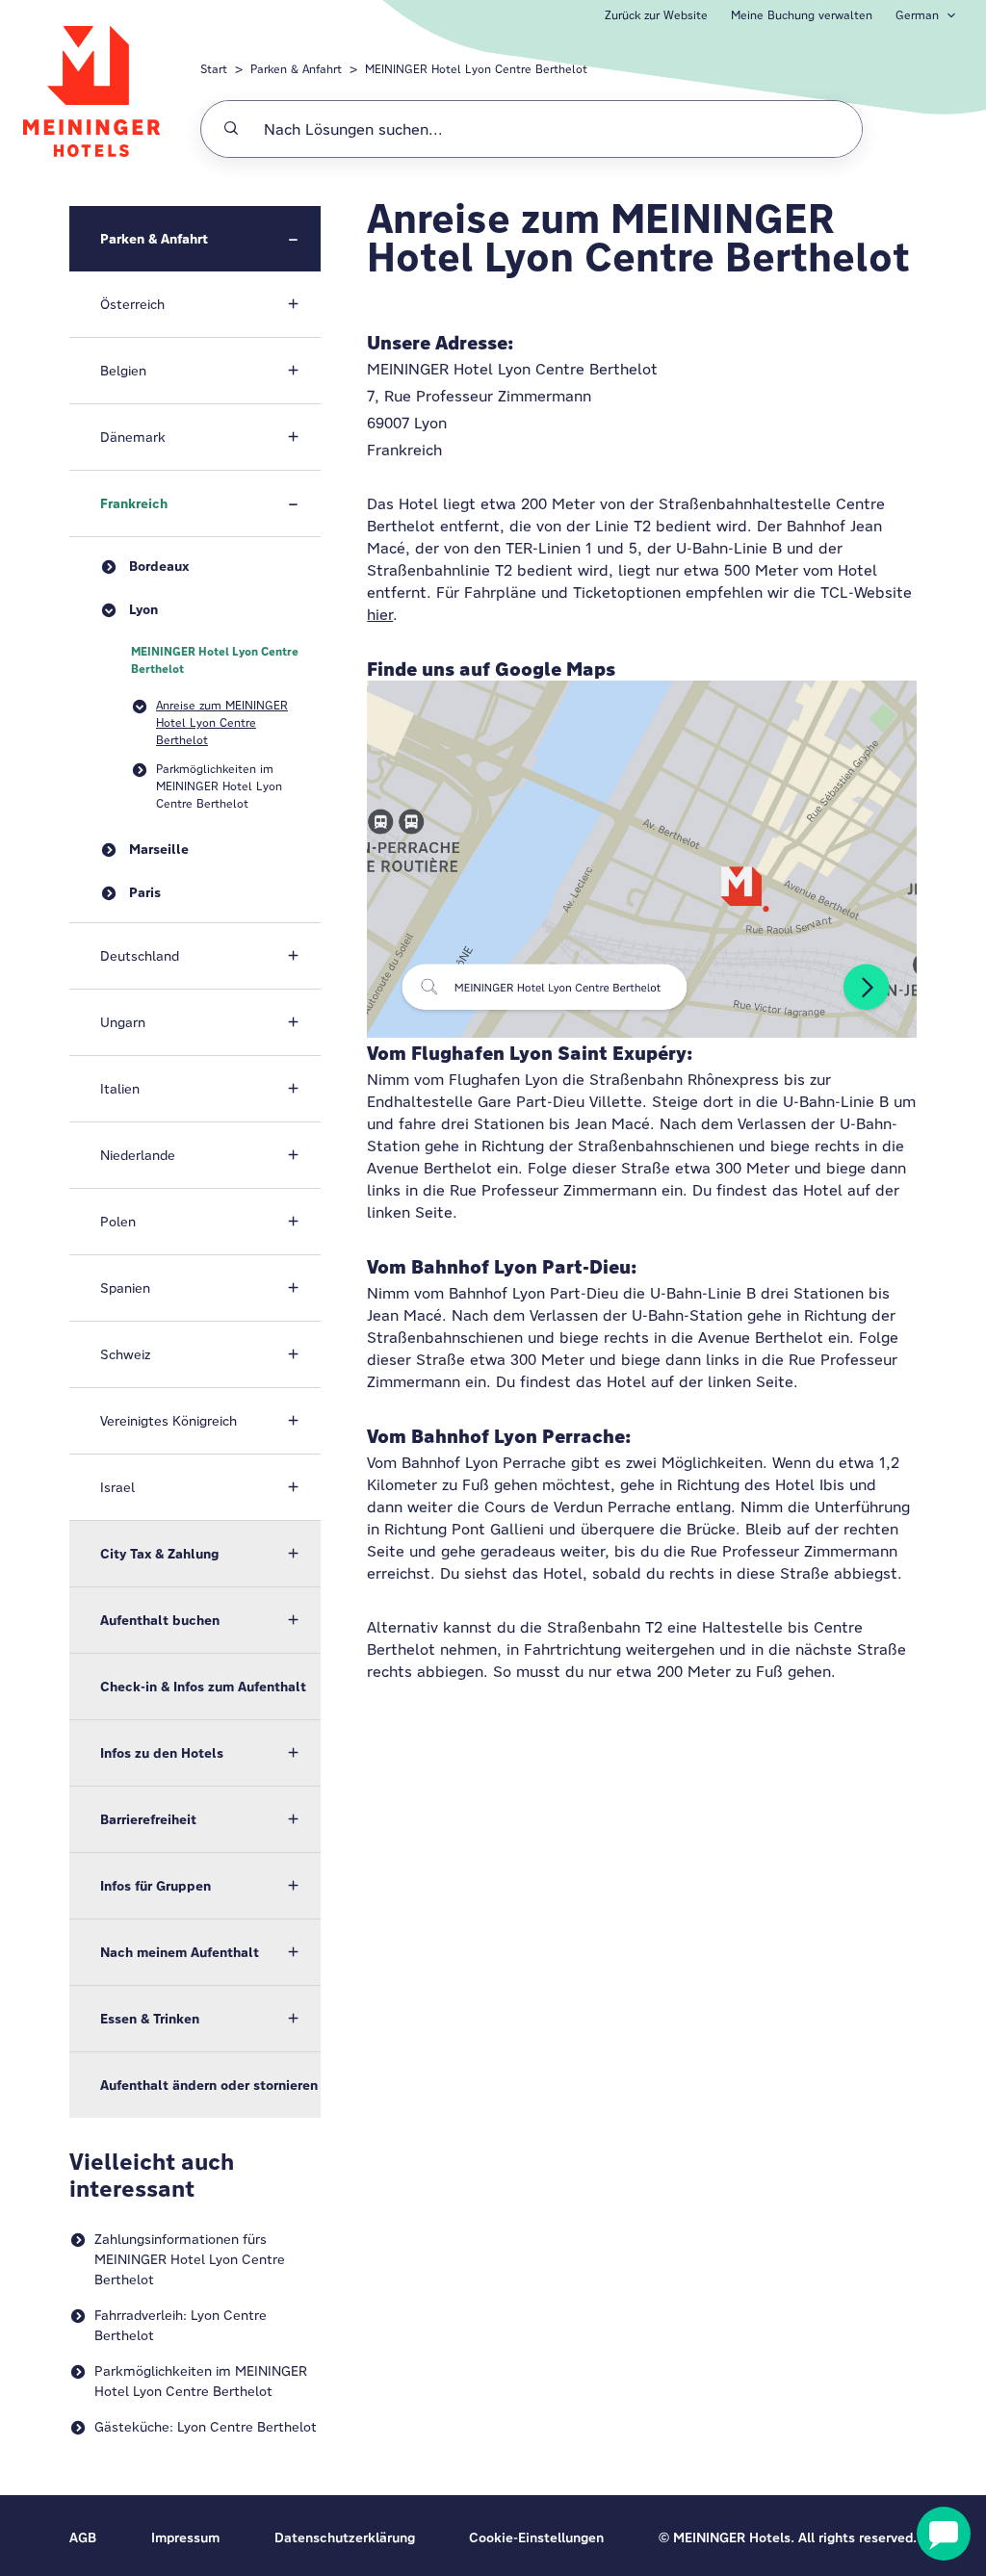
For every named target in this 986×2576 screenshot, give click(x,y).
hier (380, 615)
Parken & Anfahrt (296, 69)
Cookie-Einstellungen (536, 2537)
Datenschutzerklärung (345, 2537)
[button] (195, 239)
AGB (83, 2537)
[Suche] (231, 129)
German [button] (917, 15)
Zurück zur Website (656, 15)
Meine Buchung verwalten (802, 15)
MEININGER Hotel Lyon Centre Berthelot (476, 69)
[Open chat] (944, 2534)
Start (214, 69)
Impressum (185, 2537)
